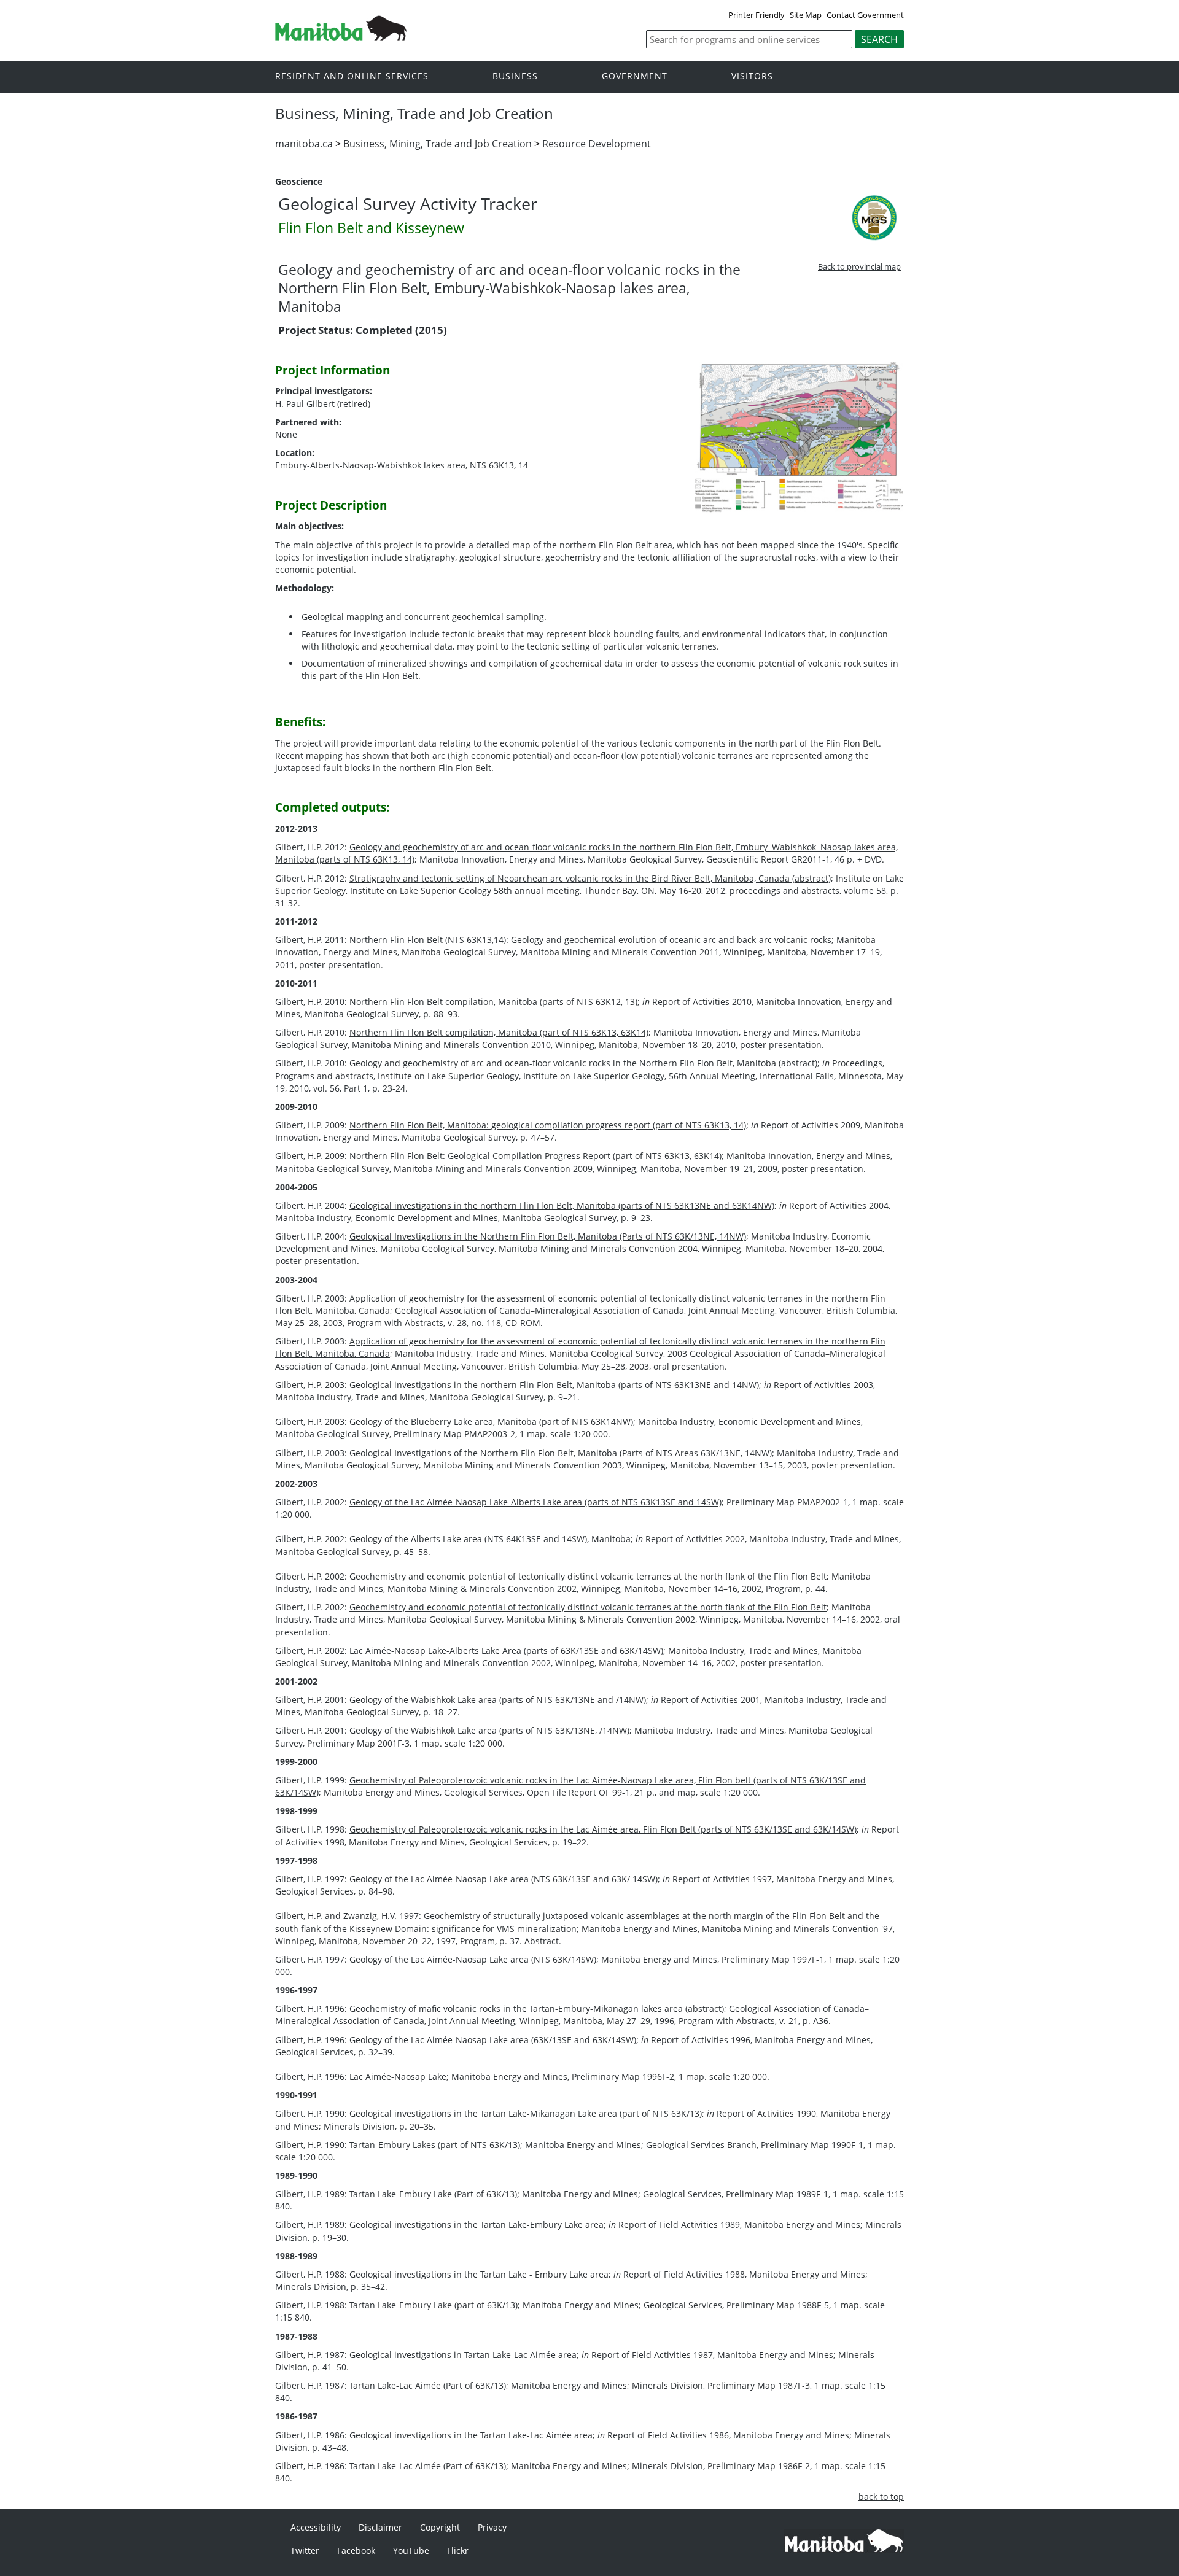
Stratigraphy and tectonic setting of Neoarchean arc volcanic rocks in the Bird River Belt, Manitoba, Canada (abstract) (590, 878)
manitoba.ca (304, 144)
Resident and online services (352, 76)
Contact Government (865, 15)
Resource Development (597, 144)
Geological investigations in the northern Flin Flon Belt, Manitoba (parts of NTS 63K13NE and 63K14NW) (562, 1205)
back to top (881, 2496)
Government (635, 76)
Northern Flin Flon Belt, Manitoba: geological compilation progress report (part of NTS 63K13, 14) (548, 1125)
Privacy (492, 2527)
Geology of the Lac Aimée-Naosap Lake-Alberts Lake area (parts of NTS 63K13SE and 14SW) (535, 1502)
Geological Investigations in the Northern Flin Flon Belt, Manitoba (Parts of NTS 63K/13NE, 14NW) (548, 1236)
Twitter (305, 2551)
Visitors (752, 76)
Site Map (806, 15)
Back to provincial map (859, 266)
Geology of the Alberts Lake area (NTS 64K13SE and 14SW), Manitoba (490, 1539)
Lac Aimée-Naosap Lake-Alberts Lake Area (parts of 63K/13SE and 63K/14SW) (506, 1651)
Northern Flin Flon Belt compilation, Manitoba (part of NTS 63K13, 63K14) (499, 1032)
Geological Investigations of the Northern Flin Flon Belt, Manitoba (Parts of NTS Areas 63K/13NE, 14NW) (561, 1453)
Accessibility (316, 2527)
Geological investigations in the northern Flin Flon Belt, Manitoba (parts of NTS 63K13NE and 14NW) (554, 1385)
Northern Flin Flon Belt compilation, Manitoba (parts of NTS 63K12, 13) (493, 1002)
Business (515, 76)
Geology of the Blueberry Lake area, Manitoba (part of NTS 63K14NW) (491, 1422)
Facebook (356, 2551)
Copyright (440, 2527)
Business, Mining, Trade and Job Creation (438, 144)
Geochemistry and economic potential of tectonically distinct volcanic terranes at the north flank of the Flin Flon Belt (588, 1607)
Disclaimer (380, 2527)
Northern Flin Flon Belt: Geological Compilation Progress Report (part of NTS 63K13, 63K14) (535, 1156)
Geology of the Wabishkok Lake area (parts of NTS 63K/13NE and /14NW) (498, 1700)
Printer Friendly (757, 15)
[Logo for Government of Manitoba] (341, 37)
